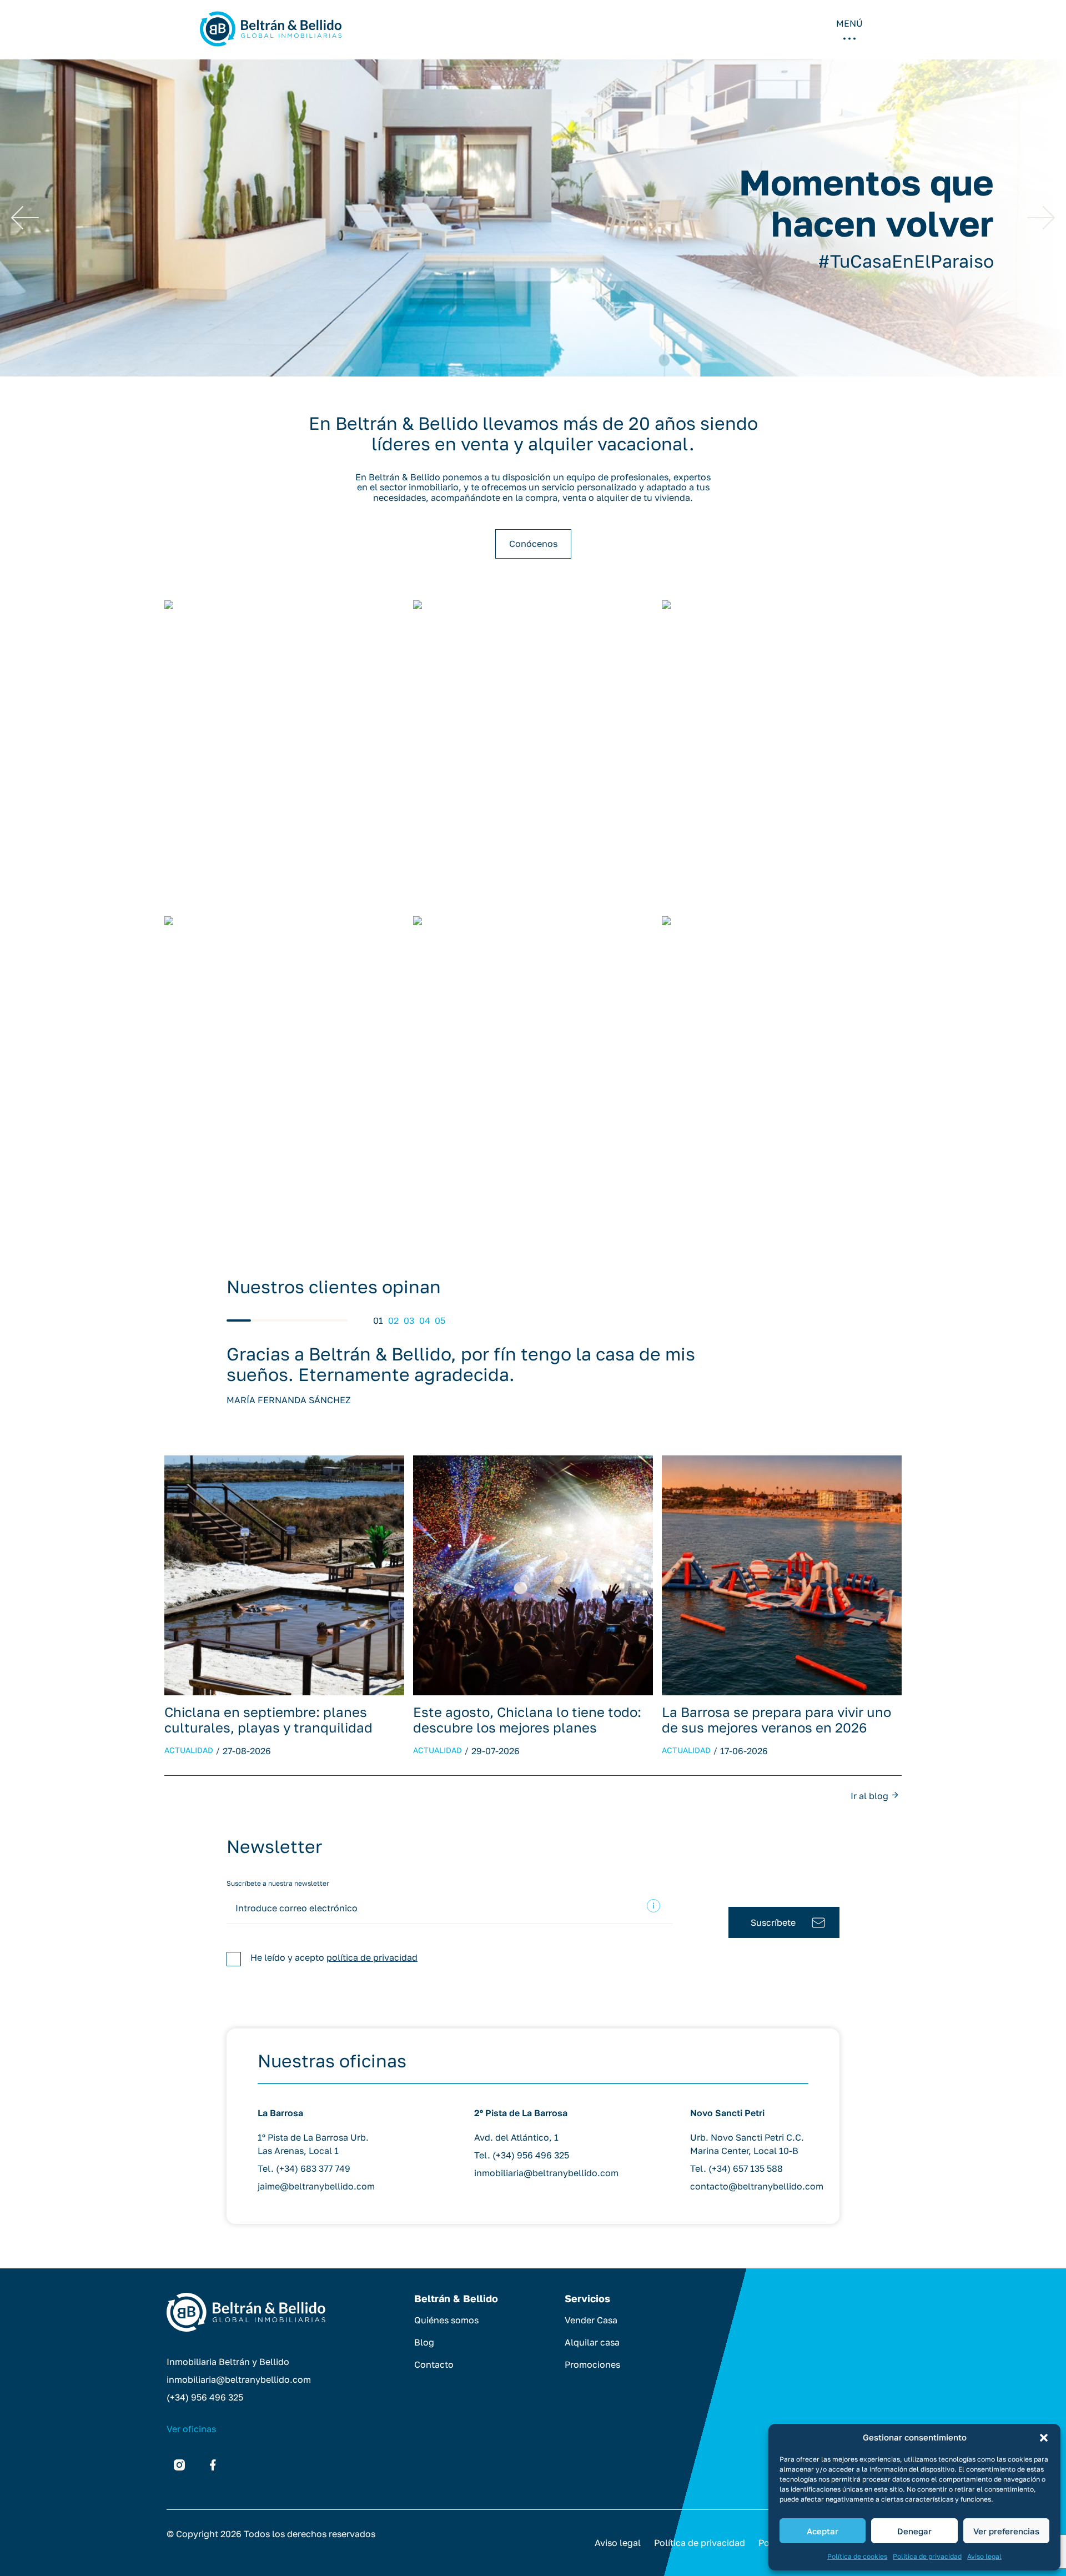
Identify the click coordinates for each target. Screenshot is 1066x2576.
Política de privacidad (927, 2556)
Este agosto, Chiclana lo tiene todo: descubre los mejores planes (527, 1719)
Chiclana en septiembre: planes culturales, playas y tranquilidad (268, 1719)
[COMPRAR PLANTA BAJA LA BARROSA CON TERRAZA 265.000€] (782, 1070)
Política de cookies (857, 2556)
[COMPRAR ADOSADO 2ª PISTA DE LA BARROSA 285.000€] (533, 1070)
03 (409, 1320)
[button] (1044, 2438)
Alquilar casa (592, 2342)
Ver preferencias (1006, 2531)
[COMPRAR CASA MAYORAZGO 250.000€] (284, 1070)
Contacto (434, 2364)
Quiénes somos (446, 2320)
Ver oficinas (191, 2429)
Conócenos (533, 544)
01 (378, 1320)
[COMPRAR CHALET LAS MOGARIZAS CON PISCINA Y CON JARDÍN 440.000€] (284, 754)
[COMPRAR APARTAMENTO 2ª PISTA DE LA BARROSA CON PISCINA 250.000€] (533, 754)
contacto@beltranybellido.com (757, 2186)
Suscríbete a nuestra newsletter (278, 1883)
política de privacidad (372, 1957)
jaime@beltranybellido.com (316, 2186)
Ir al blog (869, 1796)
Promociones (592, 2364)
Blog (424, 2342)
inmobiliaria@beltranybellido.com (546, 2173)
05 (440, 1320)
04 (425, 1320)
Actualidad (189, 1750)
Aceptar (823, 2531)
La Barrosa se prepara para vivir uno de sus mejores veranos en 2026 (776, 1719)
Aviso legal (984, 2556)
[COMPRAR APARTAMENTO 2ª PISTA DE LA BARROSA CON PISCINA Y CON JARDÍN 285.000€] (782, 754)
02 (393, 1320)
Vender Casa (591, 2320)
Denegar (914, 2531)
